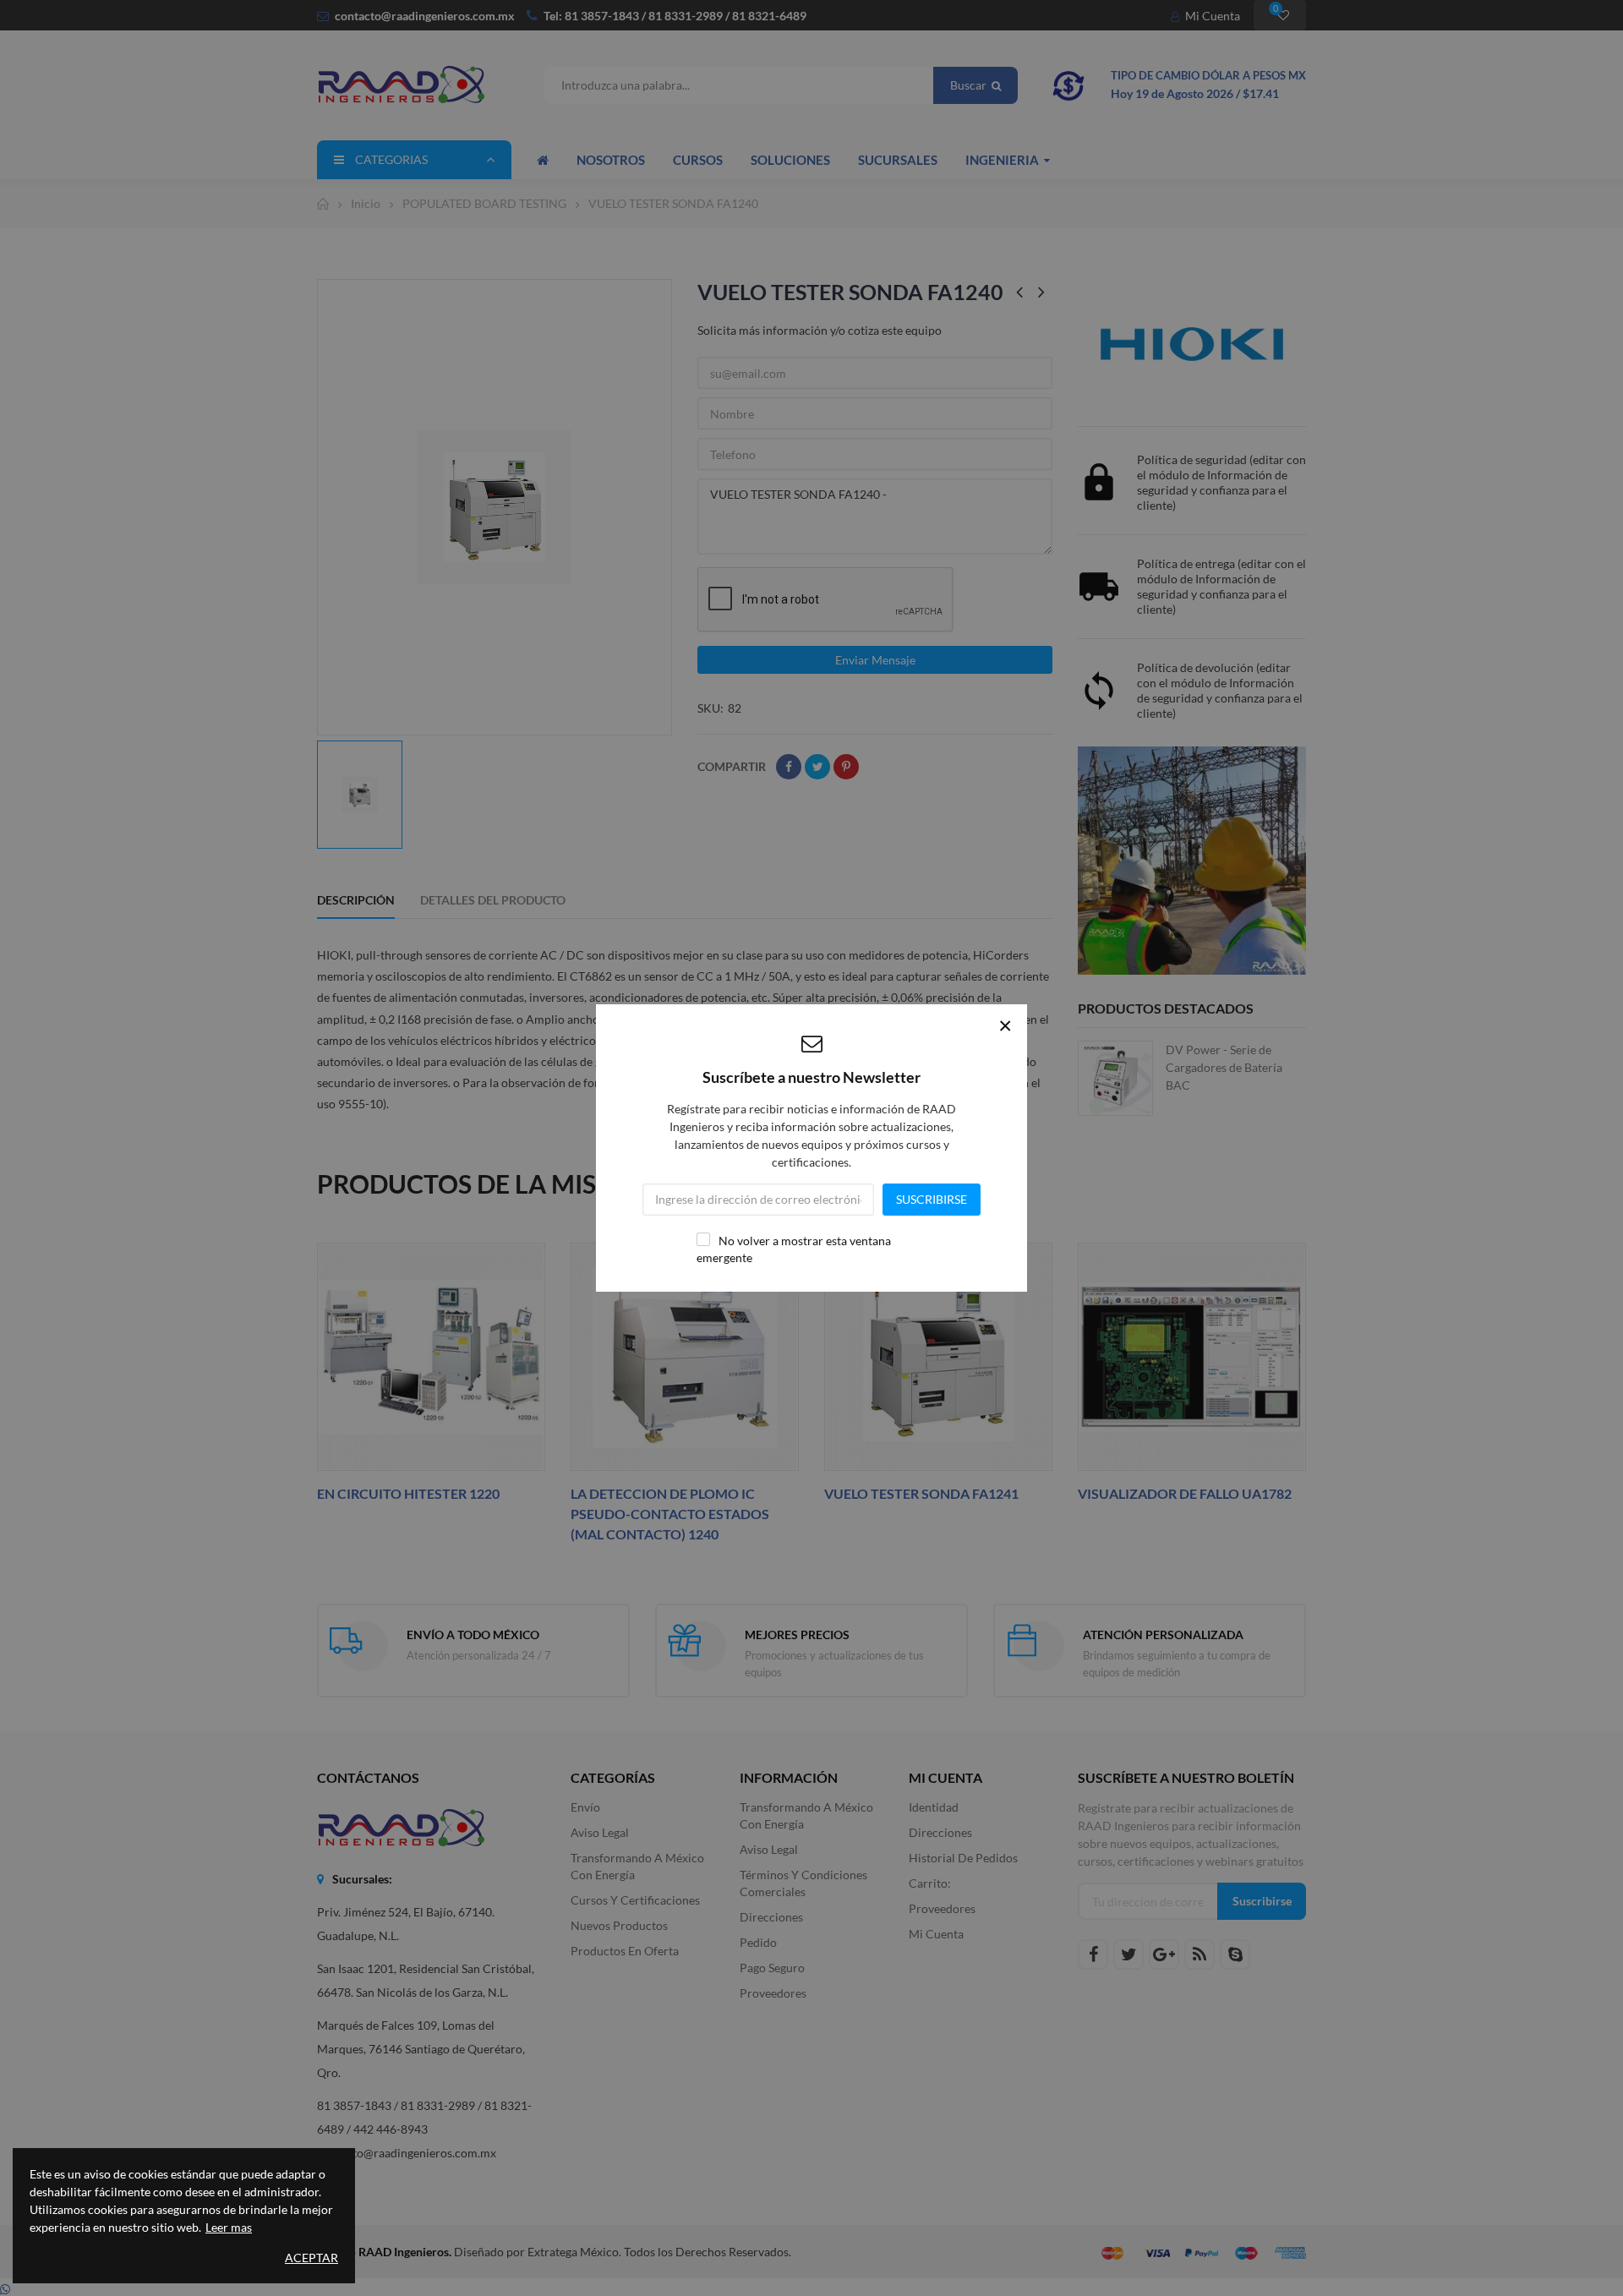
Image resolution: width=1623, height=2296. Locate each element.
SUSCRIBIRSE (932, 1199)
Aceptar (311, 2258)
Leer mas (229, 2227)
